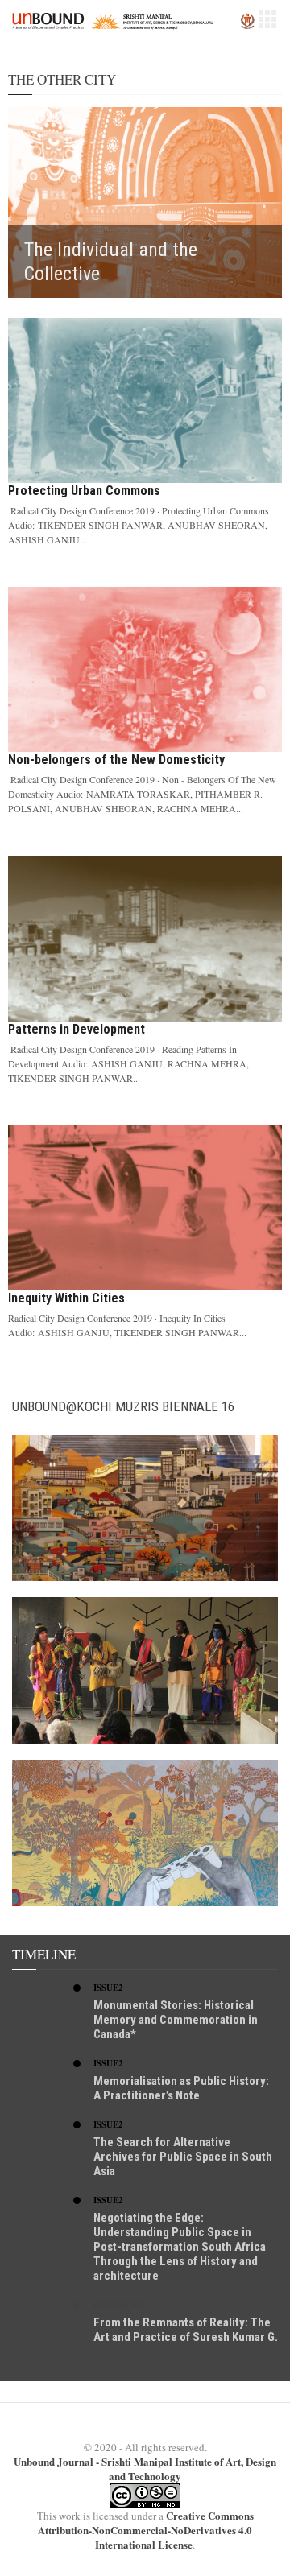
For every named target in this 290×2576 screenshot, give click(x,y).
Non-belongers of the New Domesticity (116, 760)
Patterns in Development (77, 1029)
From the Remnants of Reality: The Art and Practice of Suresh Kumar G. (186, 2330)
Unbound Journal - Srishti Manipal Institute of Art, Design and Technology (145, 2469)
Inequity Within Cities (66, 1298)
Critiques (118, 2305)
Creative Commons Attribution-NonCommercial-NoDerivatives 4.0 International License (146, 2530)
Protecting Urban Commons (84, 491)
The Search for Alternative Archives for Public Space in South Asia (183, 2157)
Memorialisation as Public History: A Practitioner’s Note (181, 2088)
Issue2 (108, 1988)
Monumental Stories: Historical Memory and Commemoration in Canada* (176, 2020)
